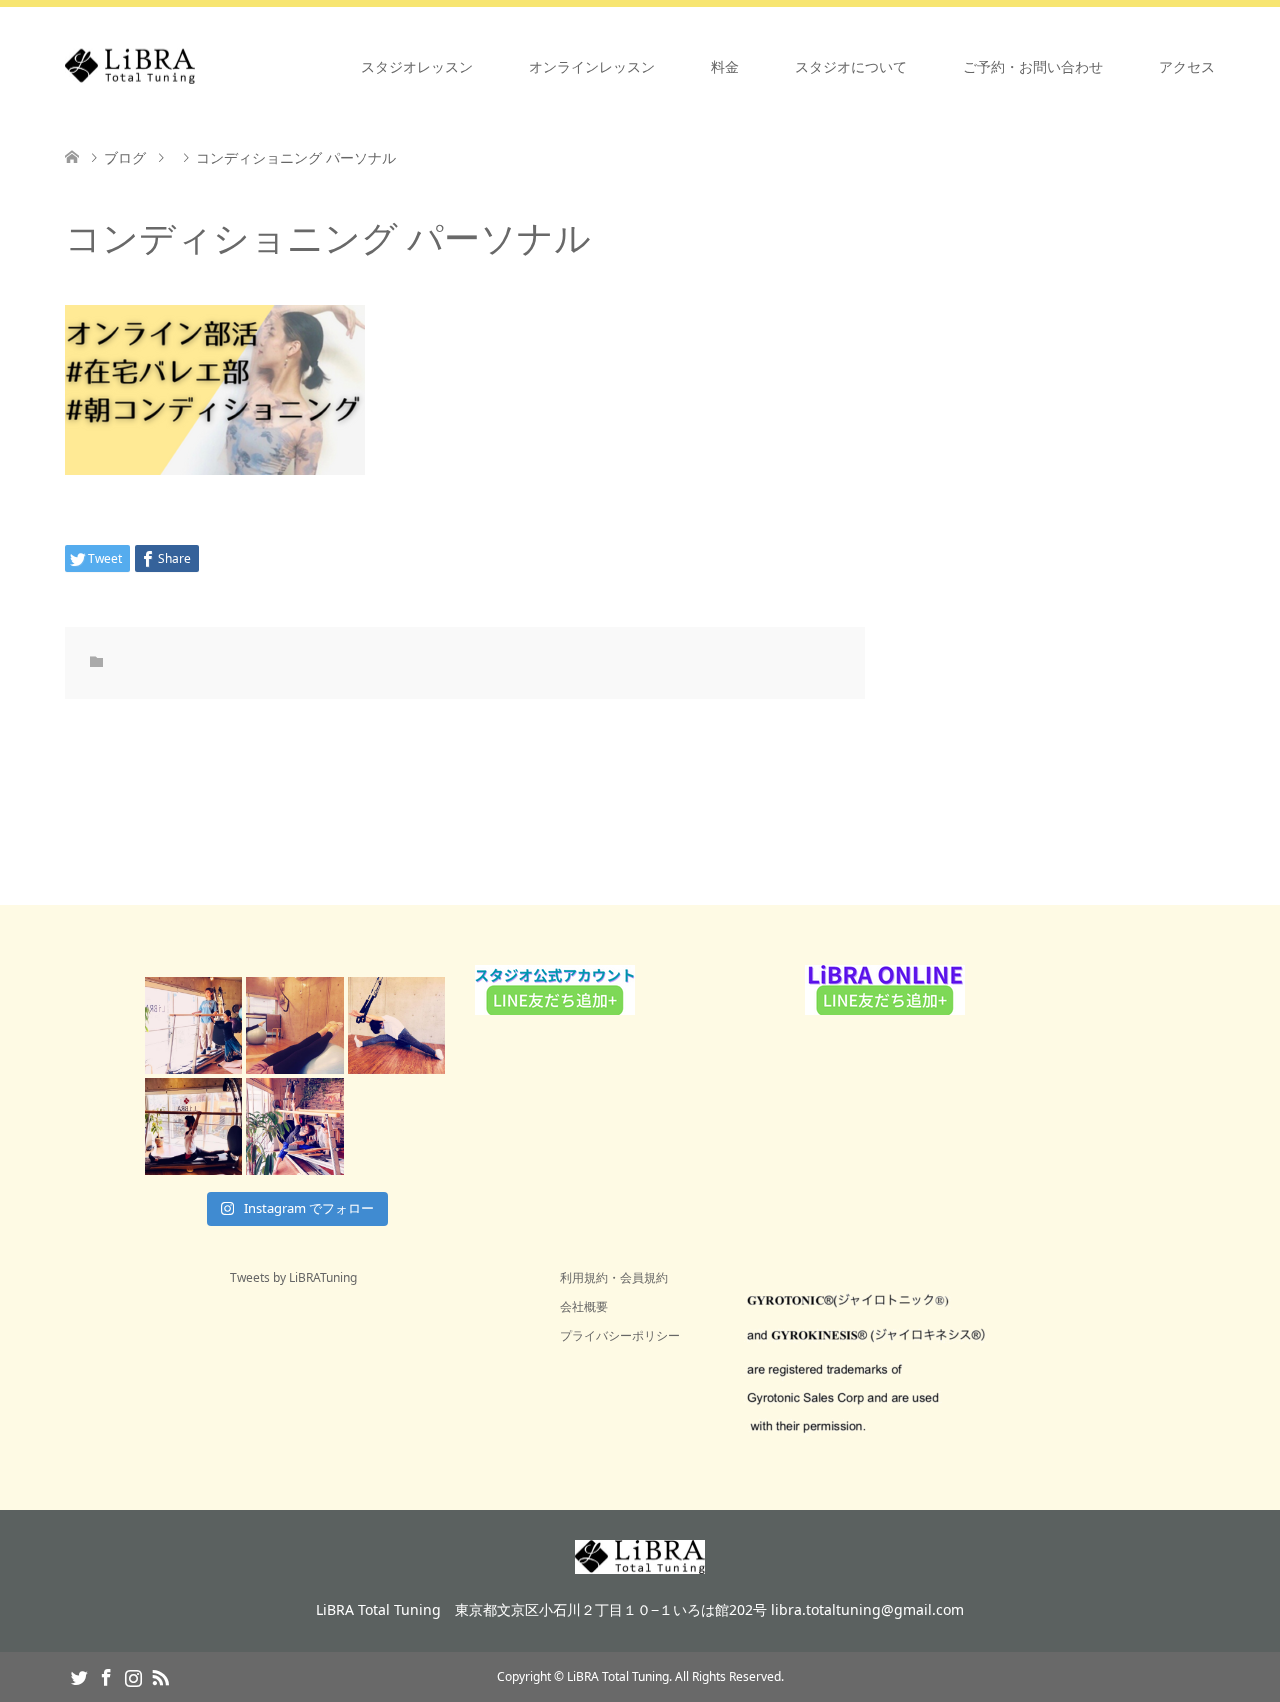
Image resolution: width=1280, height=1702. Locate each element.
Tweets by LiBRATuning (293, 1277)
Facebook (106, 1676)
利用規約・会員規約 (614, 1277)
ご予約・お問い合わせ (1033, 66)
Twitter (79, 1676)
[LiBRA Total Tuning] (195, 66)
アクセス (1187, 66)
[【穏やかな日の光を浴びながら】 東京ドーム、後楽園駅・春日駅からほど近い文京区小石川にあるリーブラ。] (193, 1025)
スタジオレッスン (417, 66)
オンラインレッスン (592, 66)
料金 (725, 66)
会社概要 (584, 1306)
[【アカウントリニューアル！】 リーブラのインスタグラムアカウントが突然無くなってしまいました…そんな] (294, 1126)
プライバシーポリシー (620, 1335)
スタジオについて (851, 66)
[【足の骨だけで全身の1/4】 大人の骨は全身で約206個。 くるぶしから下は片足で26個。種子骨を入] (294, 1025)
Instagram (133, 1676)
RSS (160, 1676)
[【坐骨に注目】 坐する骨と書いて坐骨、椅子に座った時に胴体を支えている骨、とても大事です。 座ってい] (396, 1025)
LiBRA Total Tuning (618, 1676)
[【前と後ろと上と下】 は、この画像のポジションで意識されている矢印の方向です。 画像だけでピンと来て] (193, 1126)
